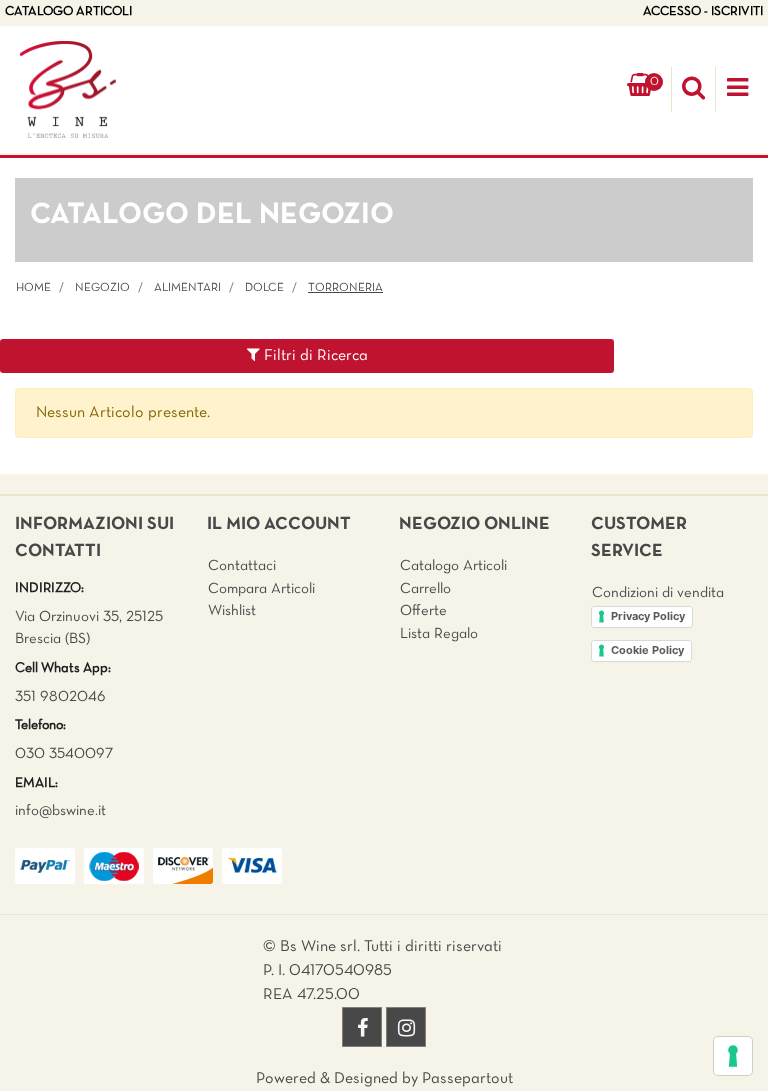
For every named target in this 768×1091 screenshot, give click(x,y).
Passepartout (467, 1079)
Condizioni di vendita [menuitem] (658, 593)
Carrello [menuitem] (425, 589)
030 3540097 (64, 754)
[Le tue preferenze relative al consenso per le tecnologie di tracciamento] (733, 1056)
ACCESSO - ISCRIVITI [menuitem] (703, 12)
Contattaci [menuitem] (242, 566)
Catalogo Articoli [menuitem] (453, 566)
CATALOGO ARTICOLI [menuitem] (68, 12)
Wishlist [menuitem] (232, 611)
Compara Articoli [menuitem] (261, 589)
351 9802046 (60, 697)
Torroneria (345, 288)
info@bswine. (56, 811)
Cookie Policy (647, 650)
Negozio (102, 288)
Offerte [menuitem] (423, 611)
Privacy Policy (648, 616)
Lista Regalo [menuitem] (439, 634)
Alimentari (187, 288)
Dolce (264, 288)
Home (33, 288)
